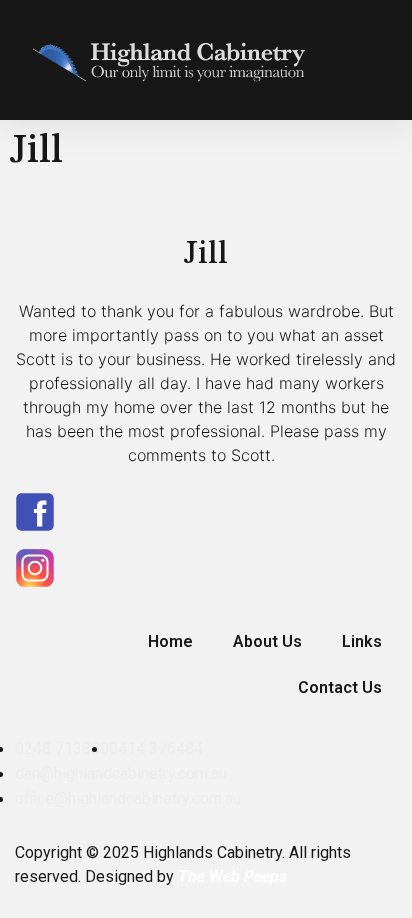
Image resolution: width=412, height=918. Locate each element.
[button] (378, 59)
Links (362, 641)
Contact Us (340, 687)
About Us (267, 641)
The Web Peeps (232, 876)
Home (170, 641)
